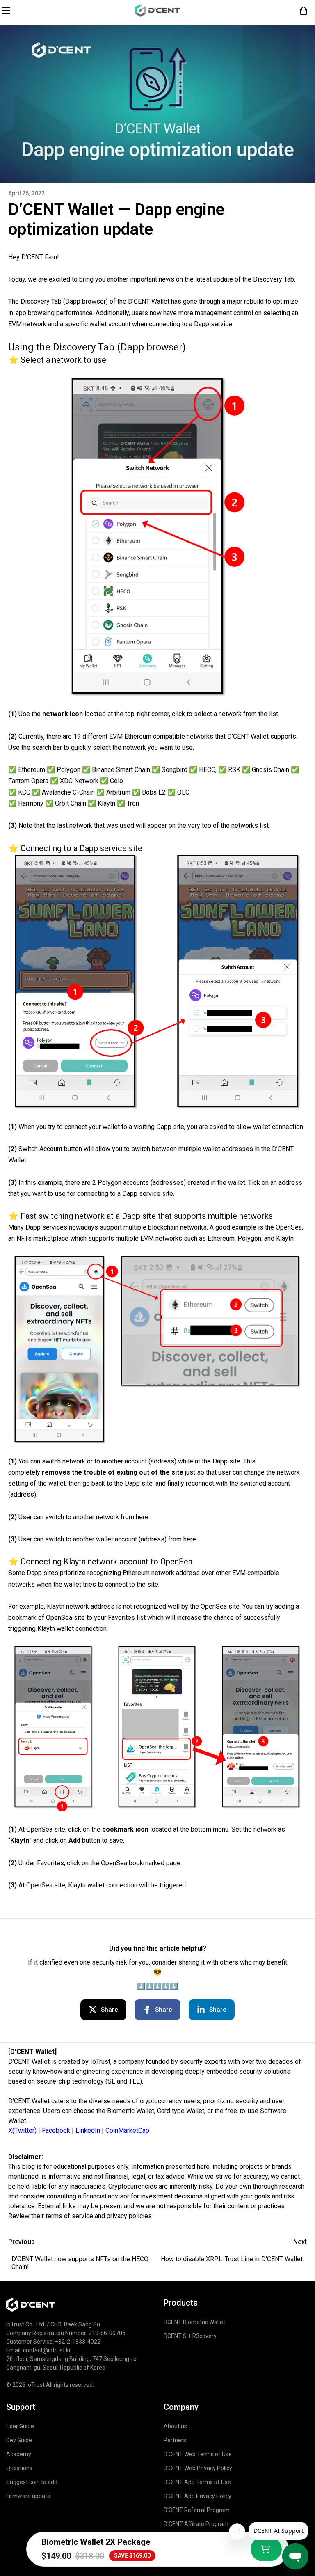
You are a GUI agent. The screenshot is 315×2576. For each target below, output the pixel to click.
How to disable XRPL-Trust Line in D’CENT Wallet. (232, 2259)
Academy (19, 2454)
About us (175, 2426)
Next (300, 2242)
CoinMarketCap (127, 2131)
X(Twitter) (22, 2131)
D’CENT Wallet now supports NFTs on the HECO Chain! (80, 2263)
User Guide (20, 2426)
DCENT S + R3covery (190, 2336)
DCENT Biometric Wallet (194, 2322)
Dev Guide (19, 2440)
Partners (175, 2440)
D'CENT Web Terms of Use (198, 2454)
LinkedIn (88, 2131)
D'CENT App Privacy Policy (197, 2496)
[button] (304, 11)
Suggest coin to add (32, 2482)
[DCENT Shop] (157, 10)
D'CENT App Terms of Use (197, 2482)
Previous (22, 2242)
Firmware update (28, 2496)
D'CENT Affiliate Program (196, 2524)
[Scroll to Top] (299, 2505)
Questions (19, 2468)
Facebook (56, 2131)
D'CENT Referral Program (197, 2510)
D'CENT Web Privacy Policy (198, 2468)
